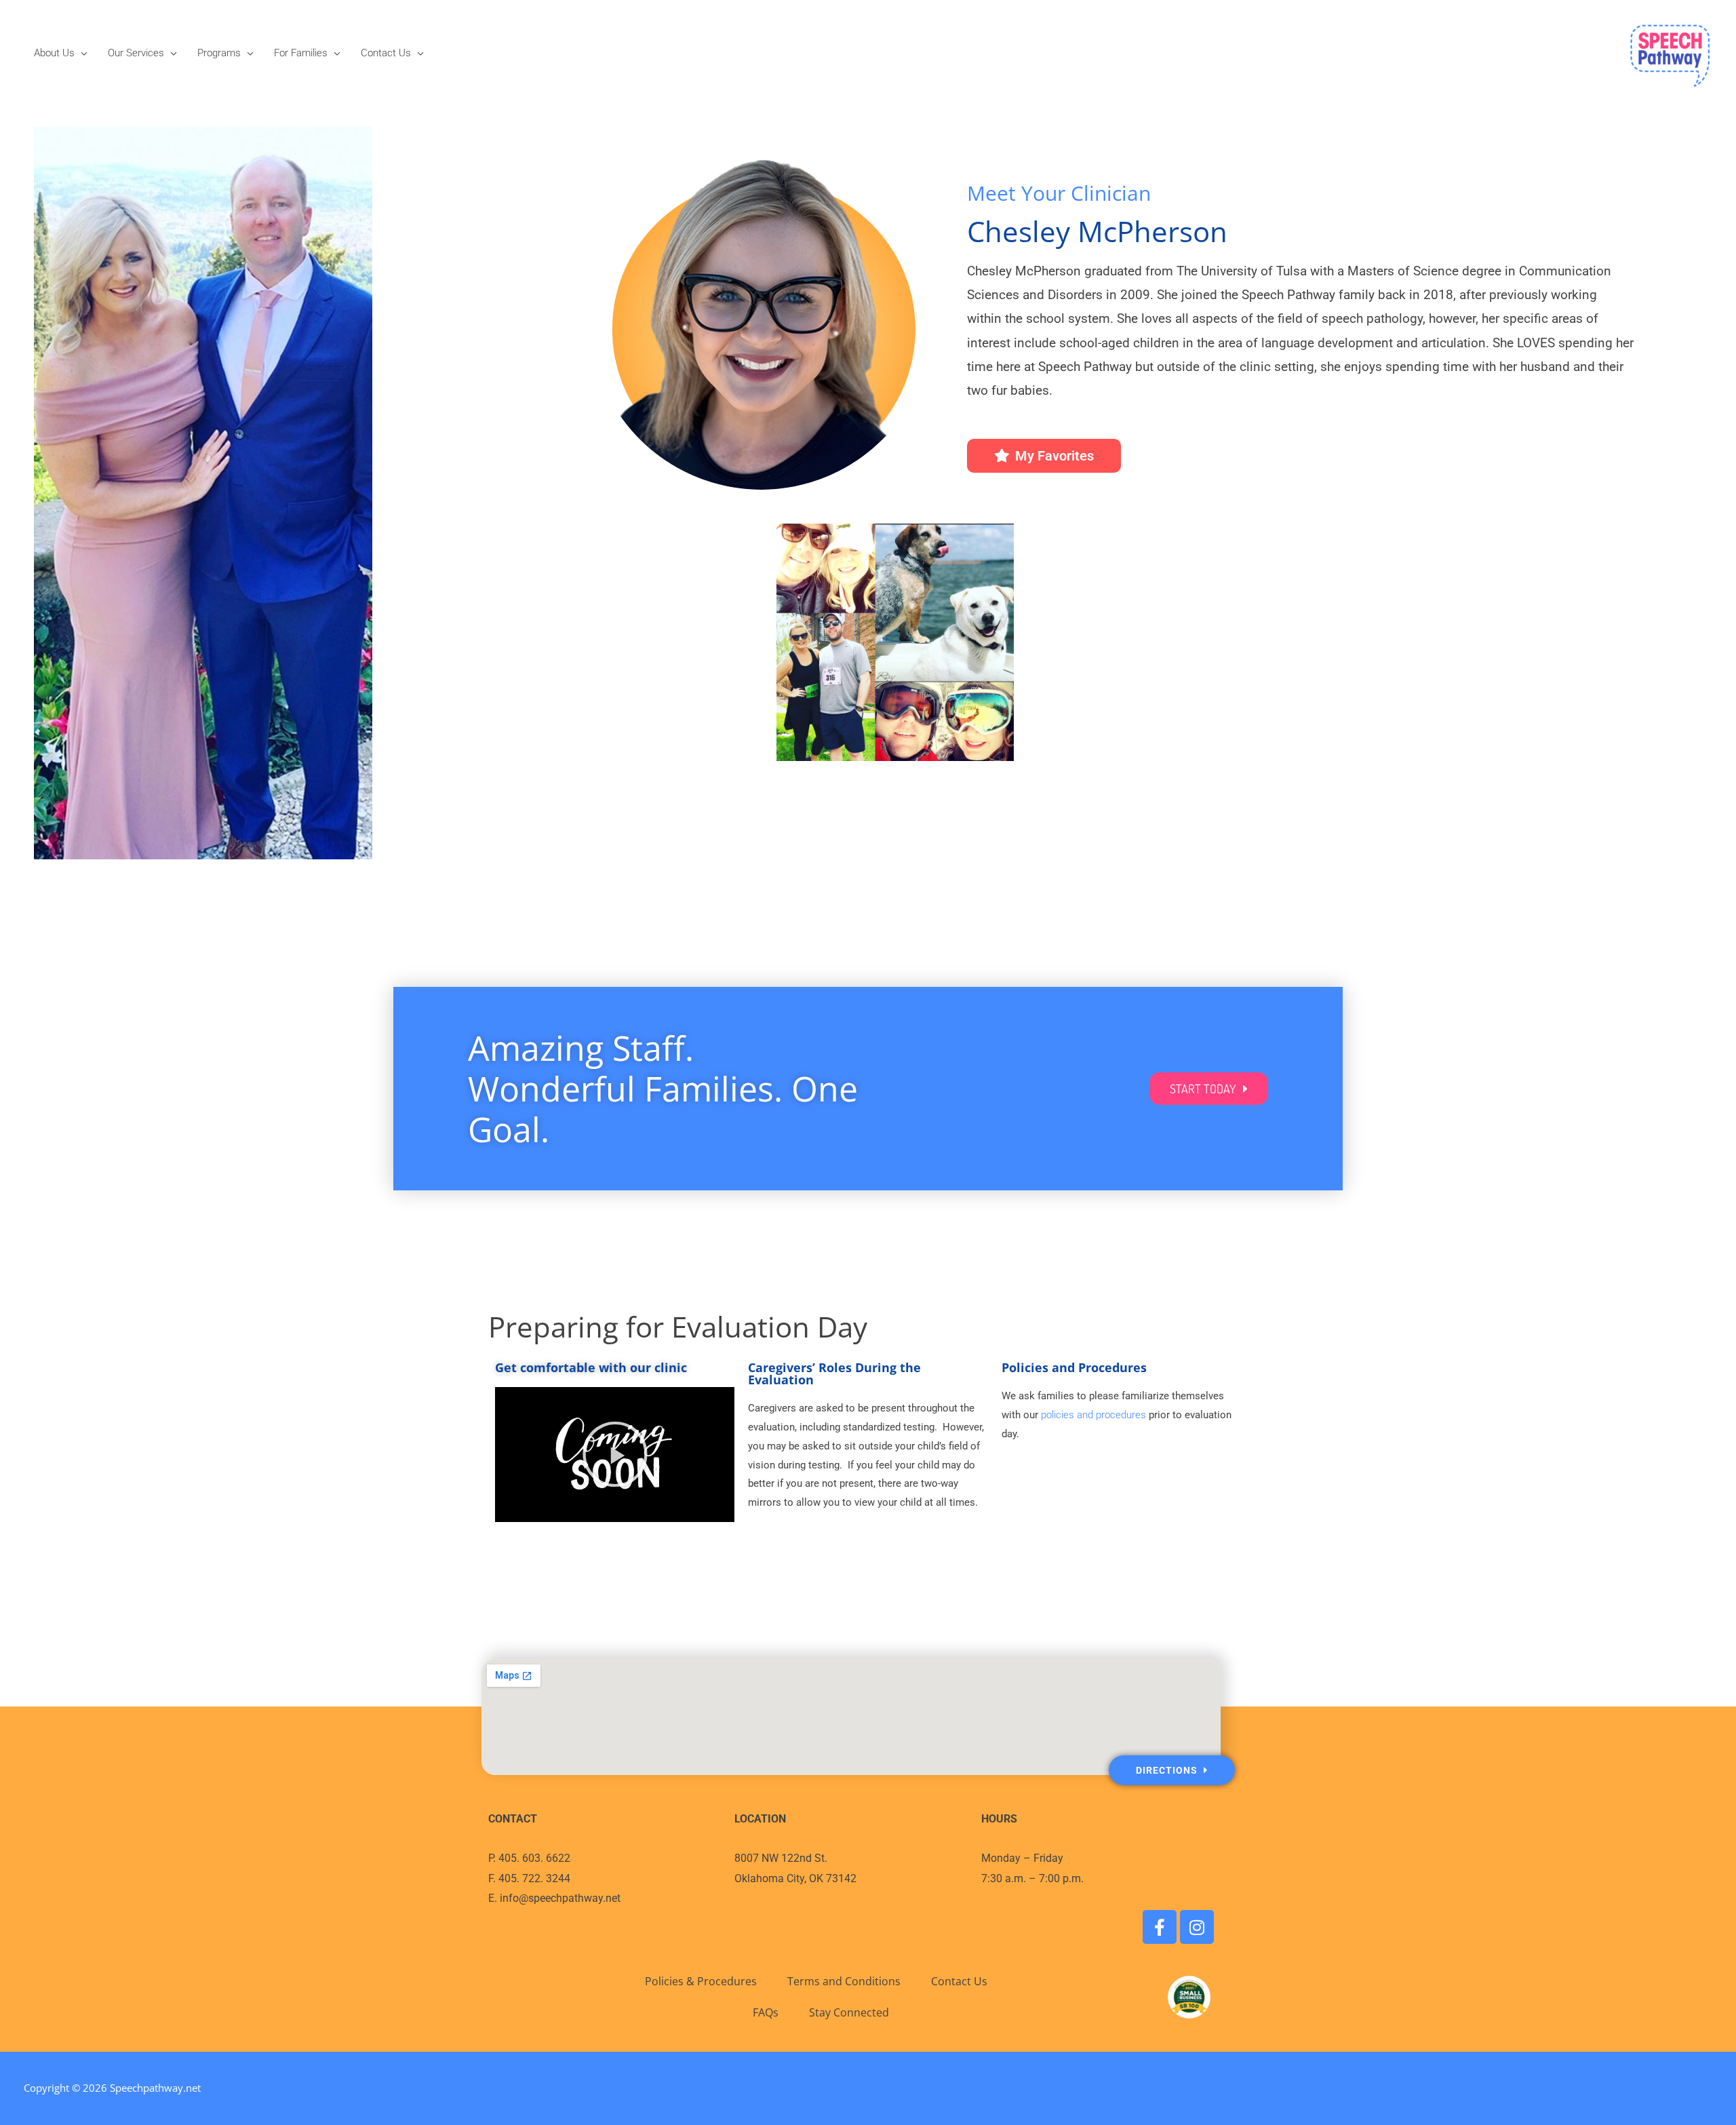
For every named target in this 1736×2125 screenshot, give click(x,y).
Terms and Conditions (844, 1981)
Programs (219, 53)
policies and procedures (1093, 1415)
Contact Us (386, 53)
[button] (615, 1454)
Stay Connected (849, 2012)
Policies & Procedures (701, 1981)
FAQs (766, 2012)
